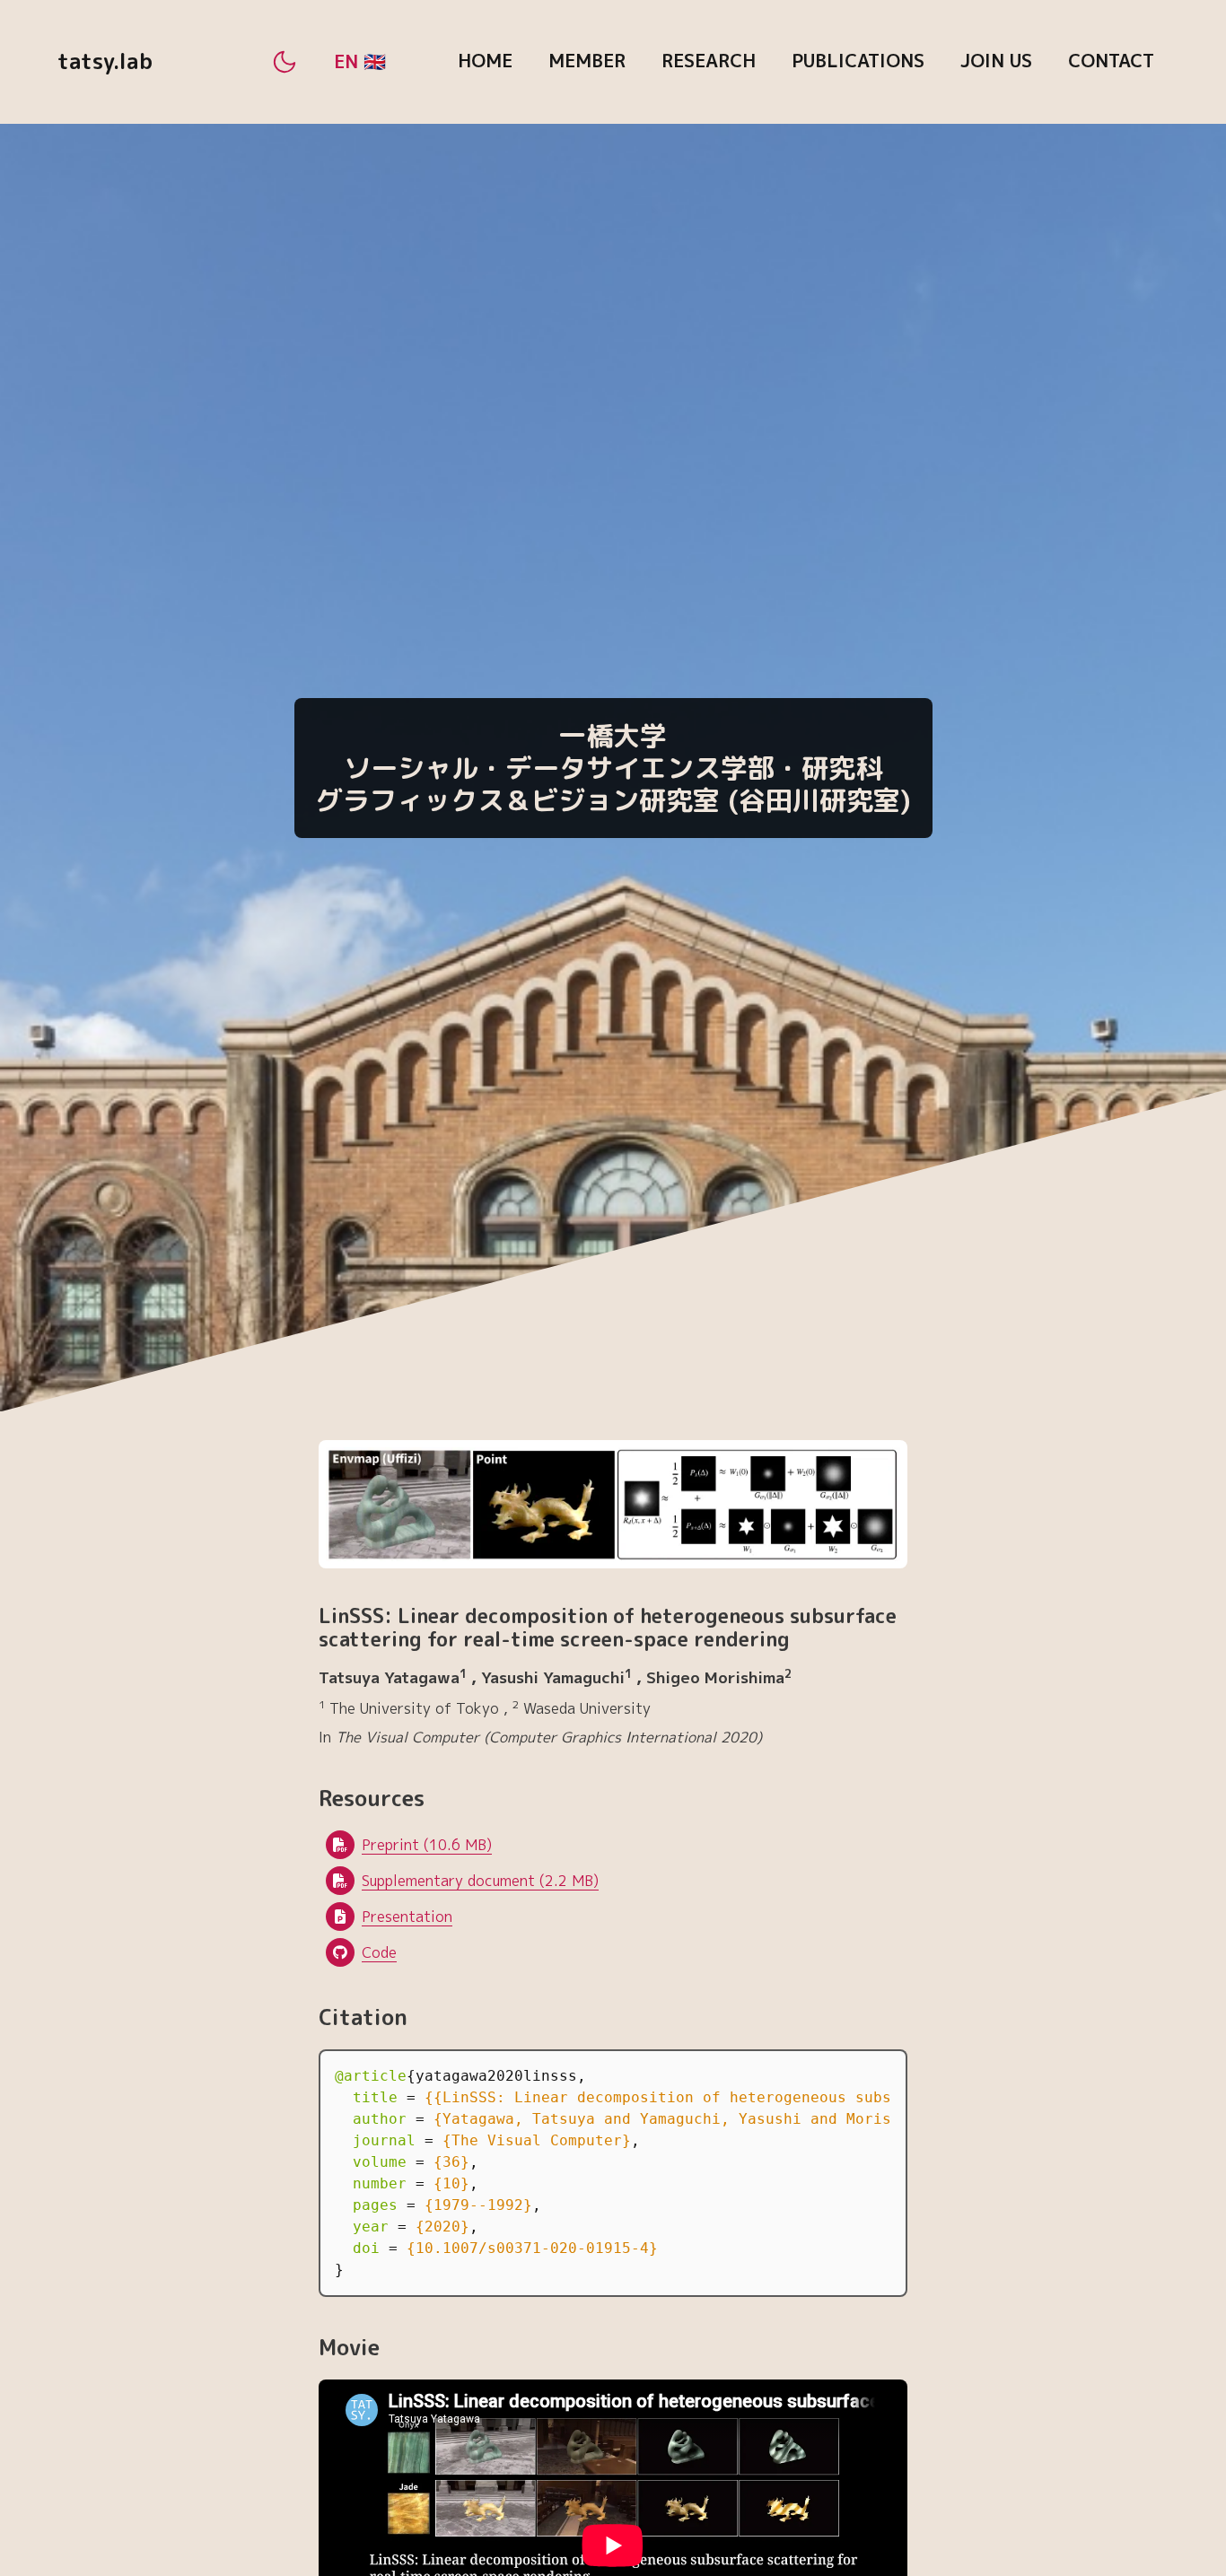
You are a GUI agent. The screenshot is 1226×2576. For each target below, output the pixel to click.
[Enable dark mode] (285, 62)
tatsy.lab (105, 61)
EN (349, 61)
